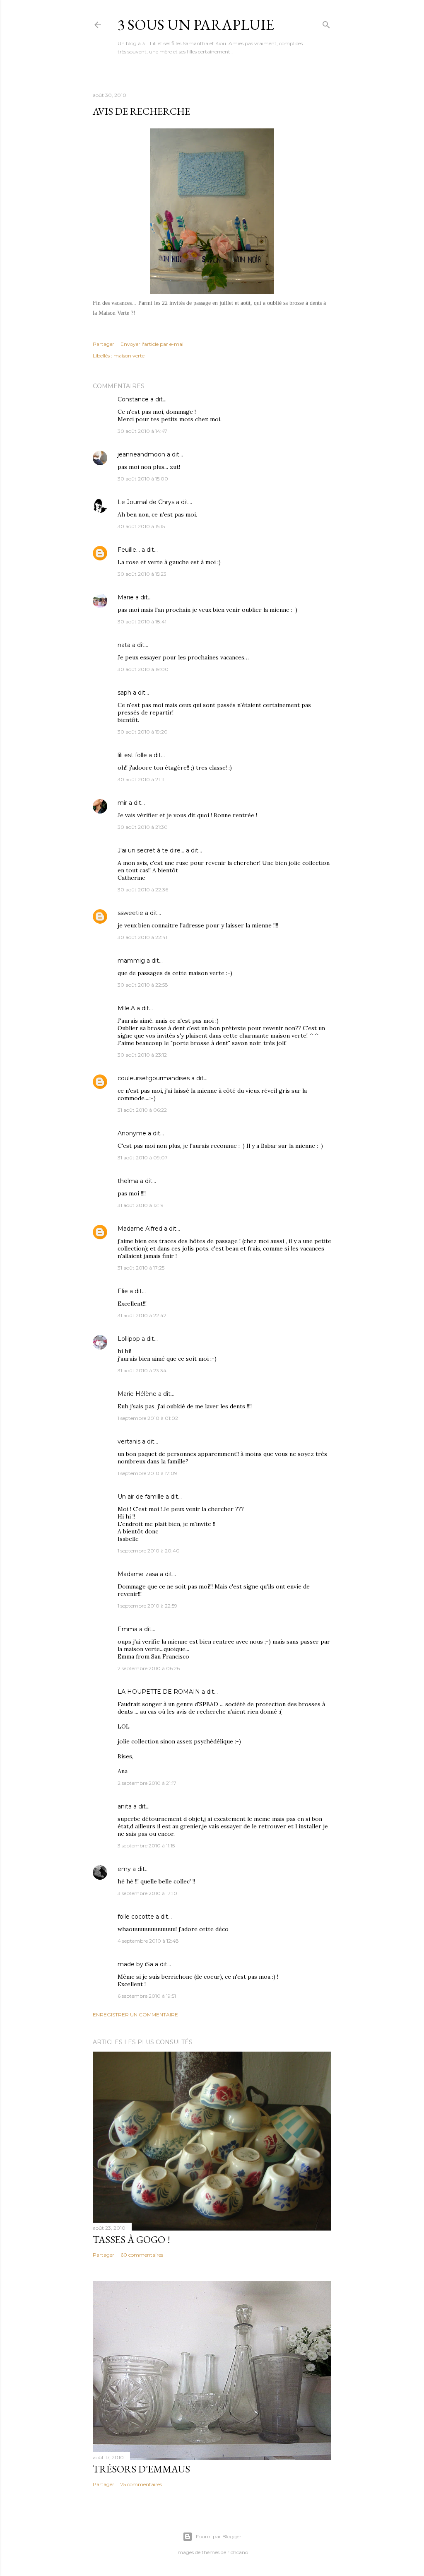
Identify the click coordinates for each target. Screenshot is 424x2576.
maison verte (129, 356)
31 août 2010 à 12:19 (141, 1205)
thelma (128, 1181)
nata (124, 645)
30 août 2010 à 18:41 (142, 622)
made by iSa (135, 1964)
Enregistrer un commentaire (135, 2015)
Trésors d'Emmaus (141, 2469)
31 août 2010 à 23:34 (142, 1370)
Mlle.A (126, 1008)
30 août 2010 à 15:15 (141, 526)
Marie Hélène (137, 1394)
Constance (133, 399)
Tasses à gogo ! (131, 2239)
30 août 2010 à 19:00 (143, 669)
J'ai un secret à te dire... (151, 850)
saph (124, 693)
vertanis (129, 1441)
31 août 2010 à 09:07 (143, 1158)
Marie (126, 597)
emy (124, 1869)
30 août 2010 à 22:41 (142, 937)
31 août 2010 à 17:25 (141, 1268)
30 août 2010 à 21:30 (143, 827)
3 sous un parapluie (196, 25)
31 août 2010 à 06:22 (142, 1110)
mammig (131, 961)
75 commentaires (141, 2484)
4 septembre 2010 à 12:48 (148, 1941)
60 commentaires (142, 2255)
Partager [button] (104, 344)
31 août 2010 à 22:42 (142, 1315)
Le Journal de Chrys (146, 502)
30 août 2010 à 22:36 (143, 890)
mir (122, 803)
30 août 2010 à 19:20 (143, 732)
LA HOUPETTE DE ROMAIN (159, 1692)
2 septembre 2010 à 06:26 (149, 1668)
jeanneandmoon (141, 454)
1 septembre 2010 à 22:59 (147, 1606)
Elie (123, 1291)
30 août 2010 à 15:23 (142, 574)
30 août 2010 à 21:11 (141, 779)
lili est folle (132, 755)
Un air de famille (141, 1497)
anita (125, 1806)
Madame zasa (138, 1574)
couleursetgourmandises (154, 1078)
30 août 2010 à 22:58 (143, 985)
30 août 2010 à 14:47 (142, 431)
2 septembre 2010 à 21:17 (147, 1783)
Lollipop (129, 1339)
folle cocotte (136, 1917)
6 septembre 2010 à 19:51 (147, 1996)
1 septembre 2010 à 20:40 (149, 1551)
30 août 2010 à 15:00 (143, 479)
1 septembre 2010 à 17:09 (147, 1473)
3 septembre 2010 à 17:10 (147, 1893)
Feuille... (129, 550)
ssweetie (130, 913)
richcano (238, 2552)
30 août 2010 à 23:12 (142, 1055)
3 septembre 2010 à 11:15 (146, 1846)
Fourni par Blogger (219, 2536)
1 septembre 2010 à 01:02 (148, 1418)
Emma (128, 1629)
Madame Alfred (140, 1229)
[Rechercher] (326, 23)
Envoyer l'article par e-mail (153, 344)
